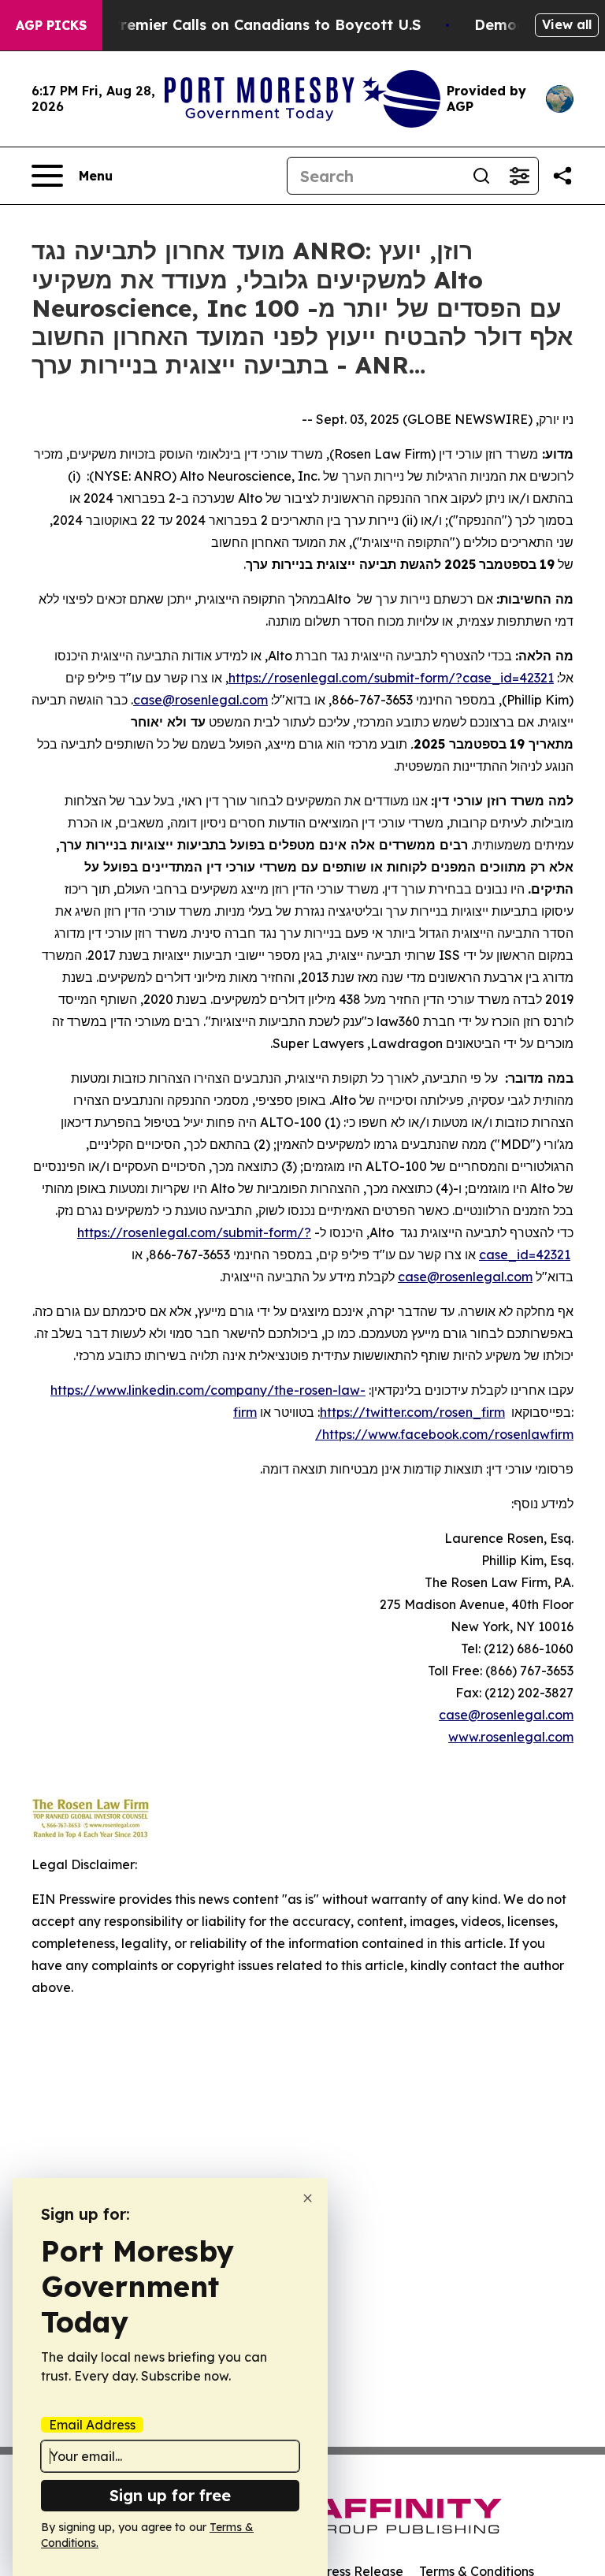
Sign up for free (170, 2495)
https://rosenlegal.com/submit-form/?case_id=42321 (391, 678)
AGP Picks (51, 25)
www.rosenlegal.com (511, 1737)
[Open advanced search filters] (519, 176)
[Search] (481, 176)
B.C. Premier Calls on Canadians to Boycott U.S (251, 25)
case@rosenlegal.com (506, 1715)
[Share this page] (562, 176)
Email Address (92, 2425)
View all (567, 24)
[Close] (308, 2198)
